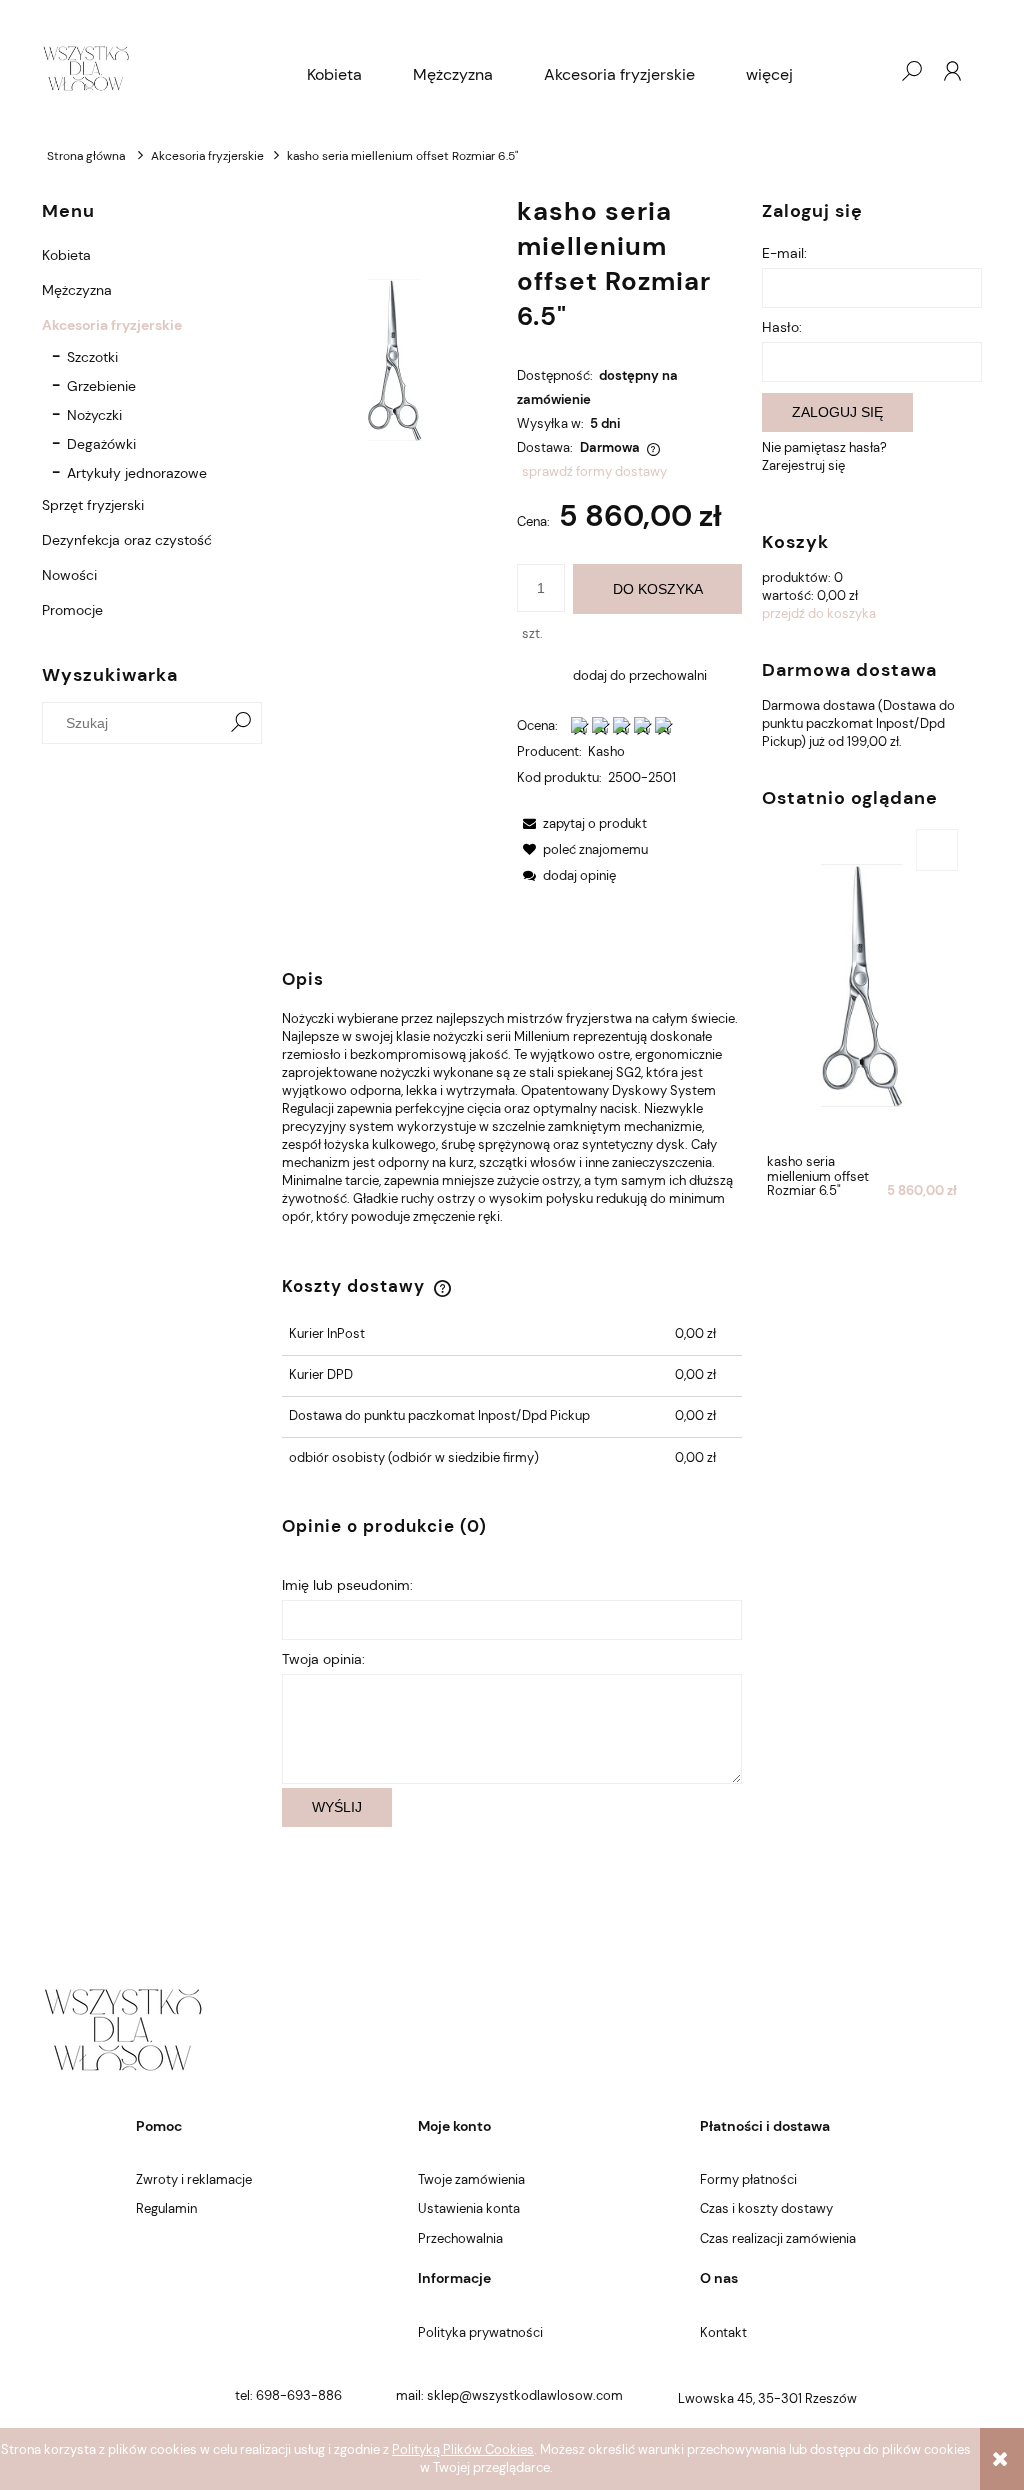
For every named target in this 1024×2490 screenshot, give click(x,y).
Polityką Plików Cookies (463, 2449)
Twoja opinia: (323, 1659)
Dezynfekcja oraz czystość (127, 540)
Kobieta (66, 255)
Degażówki (101, 444)
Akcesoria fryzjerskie (112, 325)
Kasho (606, 751)
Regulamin (166, 2208)
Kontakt (723, 2332)
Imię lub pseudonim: (347, 1585)
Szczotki (92, 357)
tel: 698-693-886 (288, 2395)
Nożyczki (94, 415)
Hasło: (782, 327)
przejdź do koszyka (819, 613)
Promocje (72, 610)
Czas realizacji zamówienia (778, 2238)
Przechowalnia (460, 2238)
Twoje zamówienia (471, 2179)
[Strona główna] (86, 71)
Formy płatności (748, 2179)
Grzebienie (101, 386)
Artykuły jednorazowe (137, 473)
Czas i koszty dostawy (766, 2208)
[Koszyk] (871, 71)
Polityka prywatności (480, 2332)
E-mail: (784, 253)
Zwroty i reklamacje (194, 2179)
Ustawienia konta (469, 2208)
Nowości (69, 575)
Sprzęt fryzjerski (93, 505)
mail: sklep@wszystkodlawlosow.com (509, 2395)
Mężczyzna (77, 290)
